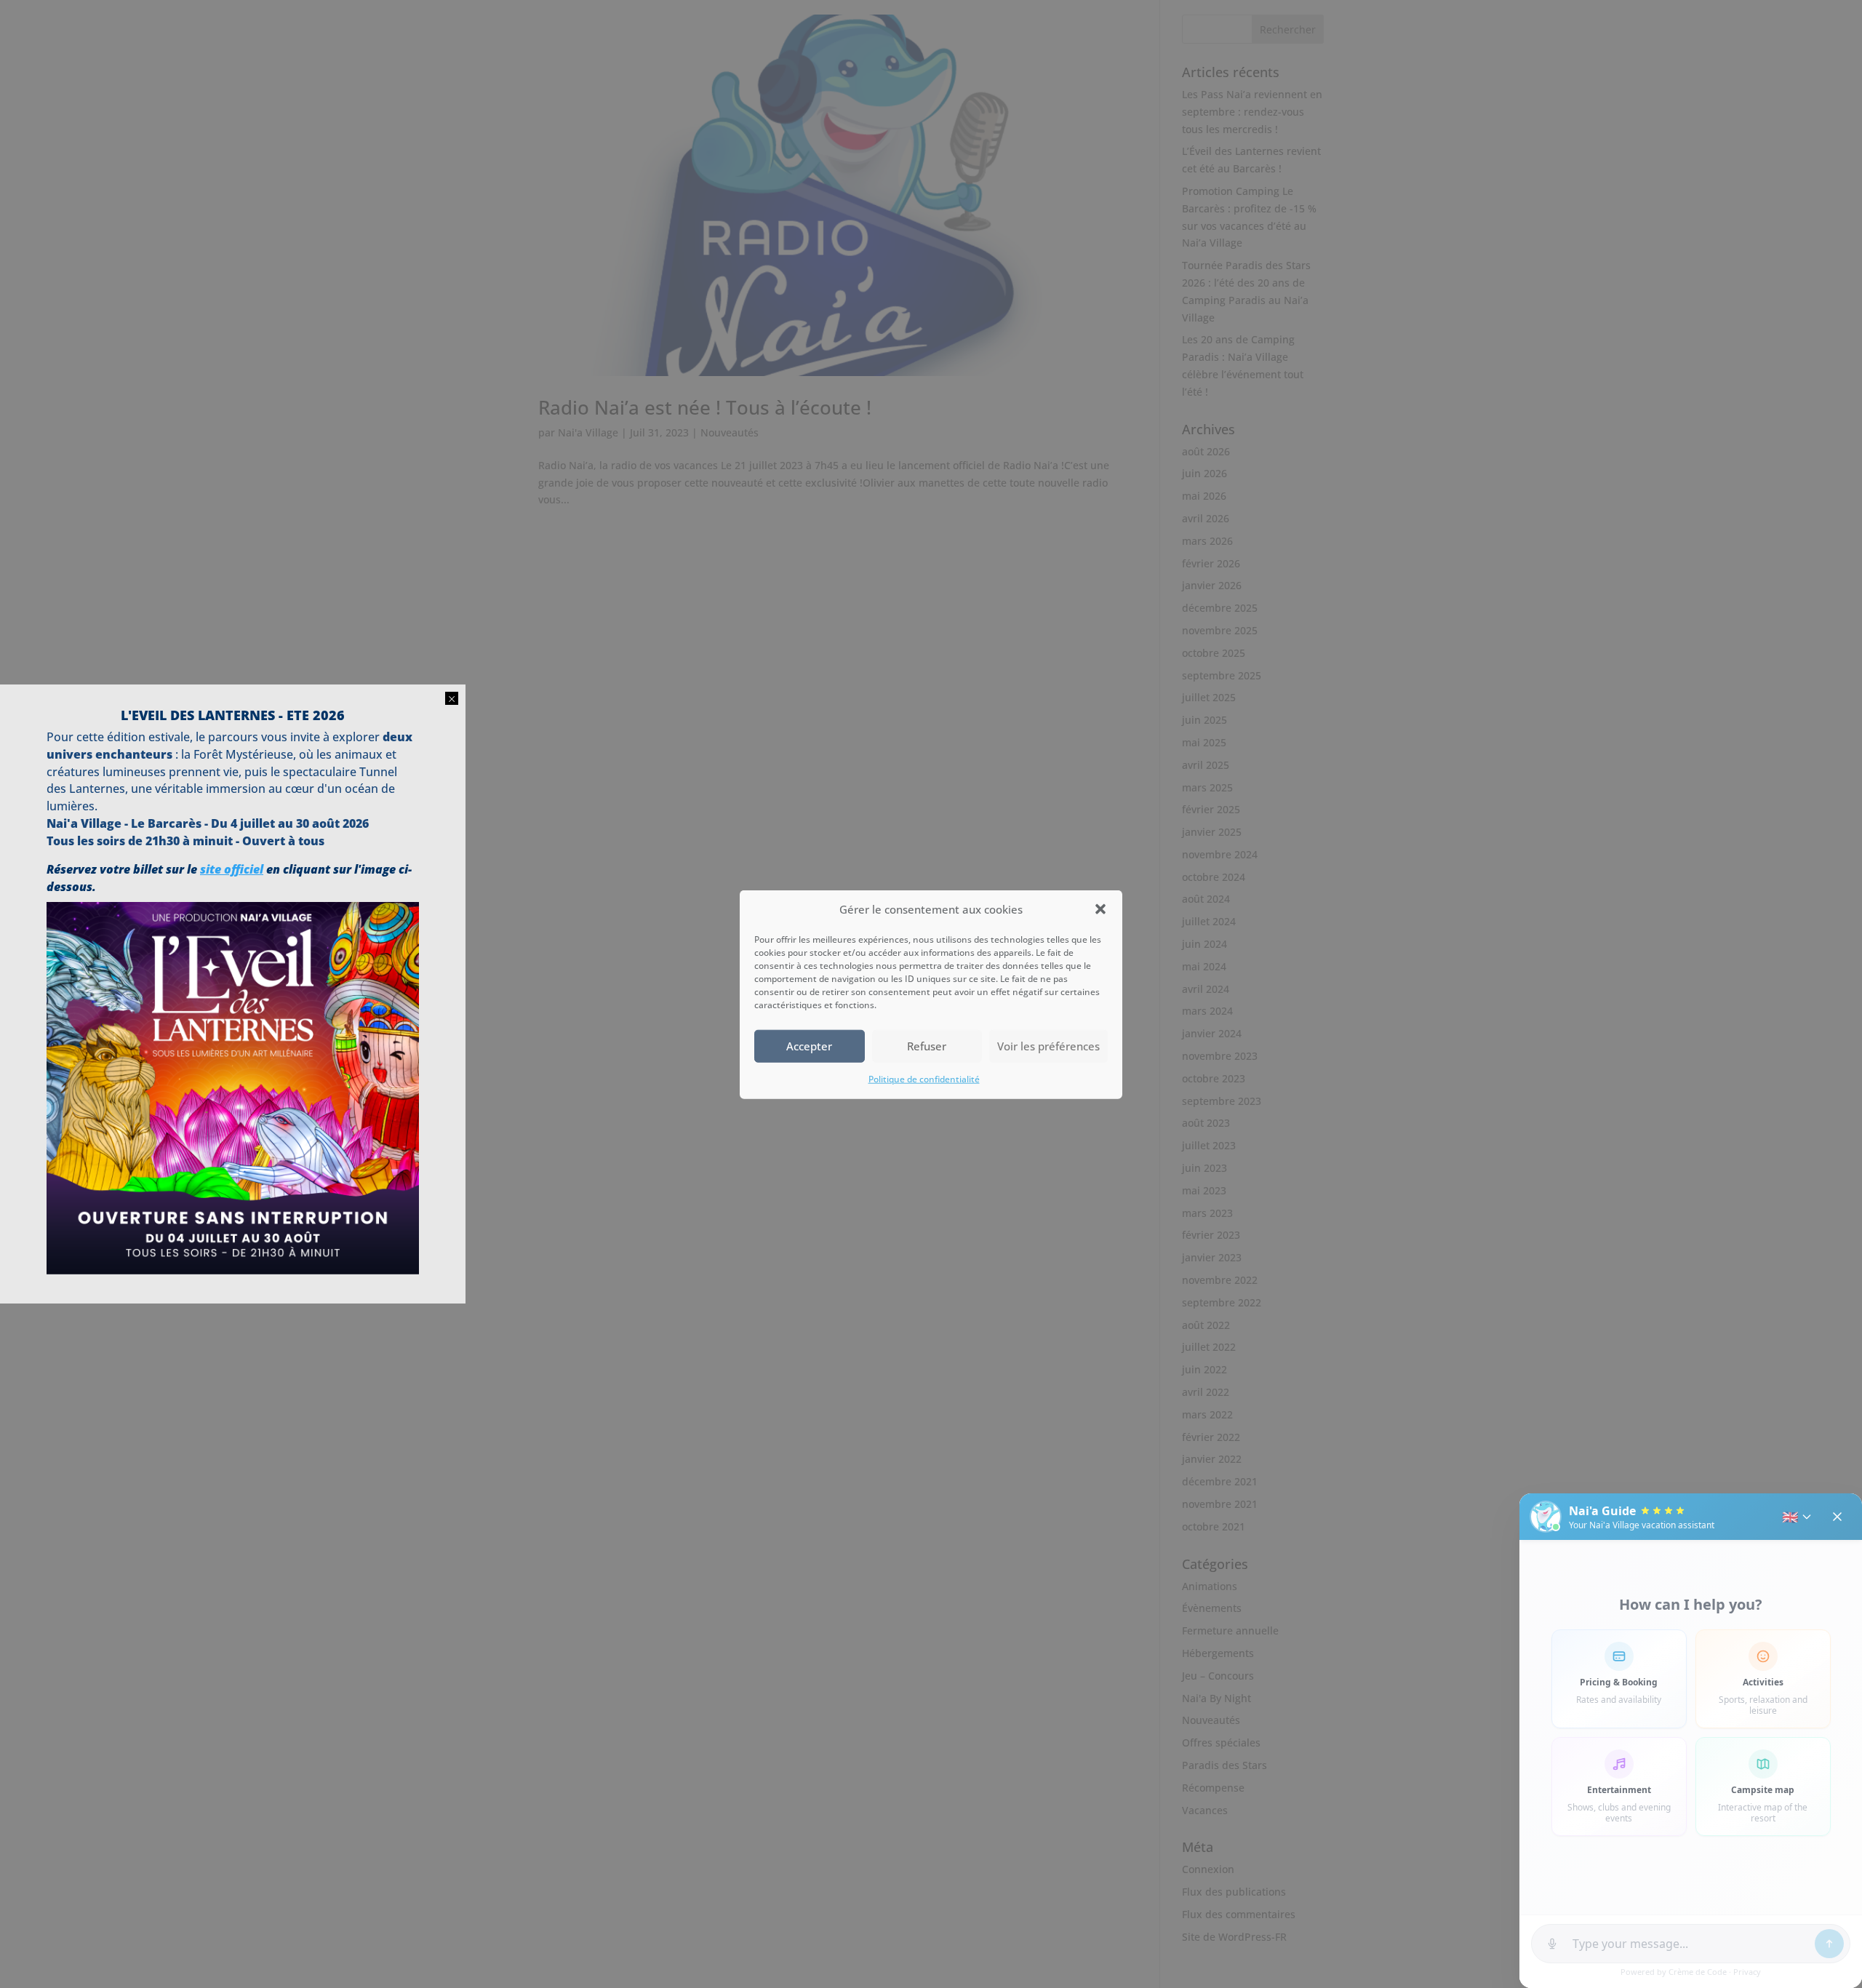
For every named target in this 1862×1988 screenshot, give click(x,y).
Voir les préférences (1048, 1046)
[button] (1100, 909)
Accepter (809, 1046)
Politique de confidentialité (924, 1078)
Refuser (927, 1046)
